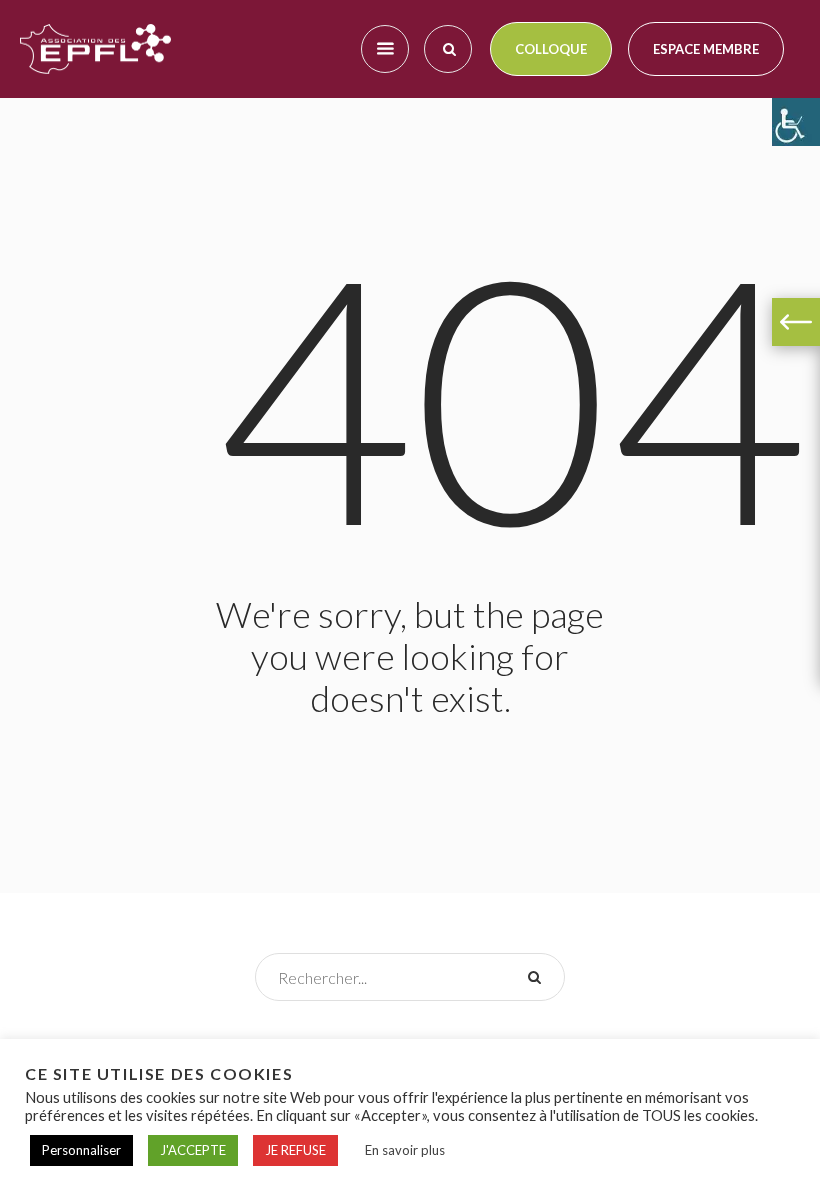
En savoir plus (405, 1150)
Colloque (551, 49)
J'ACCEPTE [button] (193, 1150)
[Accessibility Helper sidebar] (796, 122)
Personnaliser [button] (81, 1150)
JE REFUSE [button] (295, 1150)
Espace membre (706, 49)
